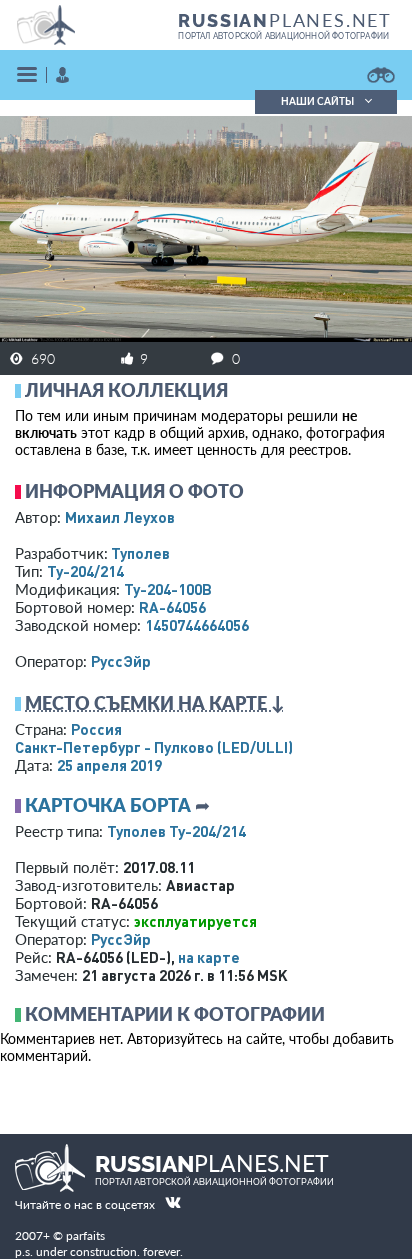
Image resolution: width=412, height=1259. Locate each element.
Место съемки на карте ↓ (155, 703)
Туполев (140, 553)
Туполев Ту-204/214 (176, 831)
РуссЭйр (121, 661)
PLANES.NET (285, 20)
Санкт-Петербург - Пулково (154, 747)
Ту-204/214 (85, 571)
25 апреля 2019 (109, 765)
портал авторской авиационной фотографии (283, 36)
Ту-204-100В (168, 589)
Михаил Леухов (120, 517)
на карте (209, 957)
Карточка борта (108, 805)
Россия (96, 729)
